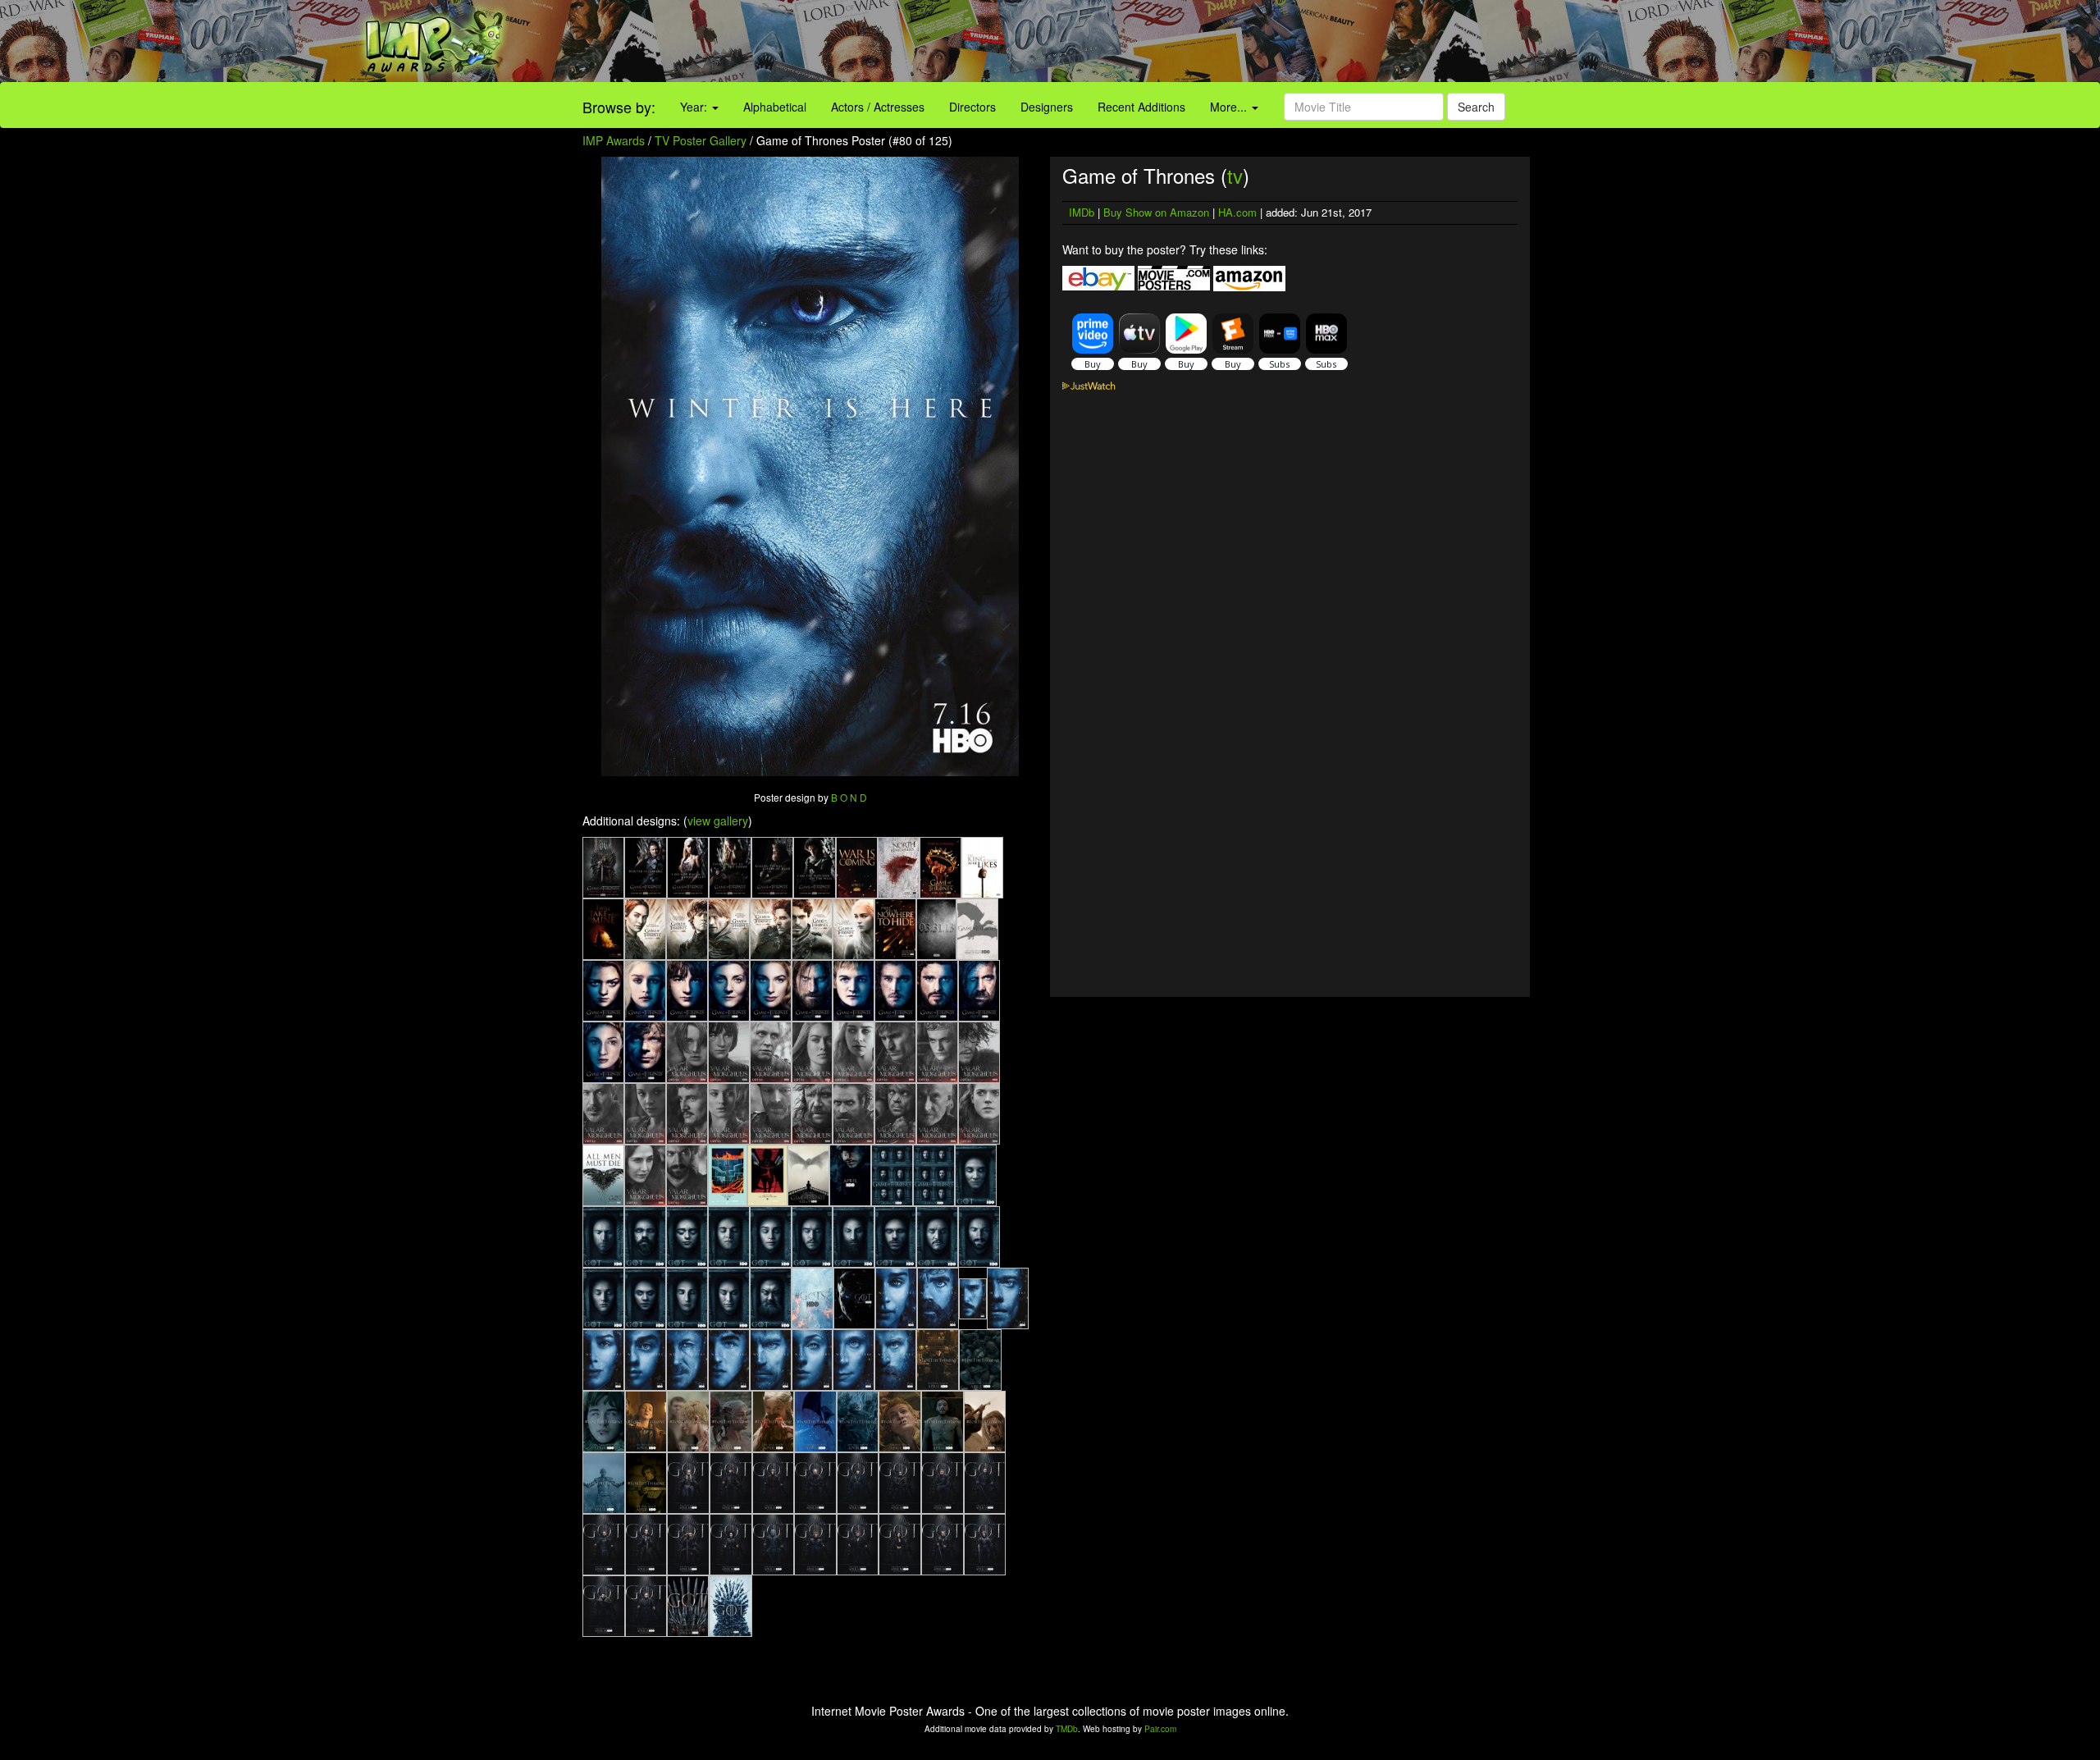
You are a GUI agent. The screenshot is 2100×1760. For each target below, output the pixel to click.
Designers (1047, 107)
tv (1235, 175)
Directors (972, 107)
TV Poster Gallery (701, 140)
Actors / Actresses (878, 107)
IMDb (1082, 212)
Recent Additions (1141, 107)
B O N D (849, 797)
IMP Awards (614, 140)
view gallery (718, 821)
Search (1476, 107)
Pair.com (1160, 1729)
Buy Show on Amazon (1156, 212)
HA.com (1237, 212)
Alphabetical (775, 107)
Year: (695, 107)
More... (1230, 107)
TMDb (1067, 1729)
